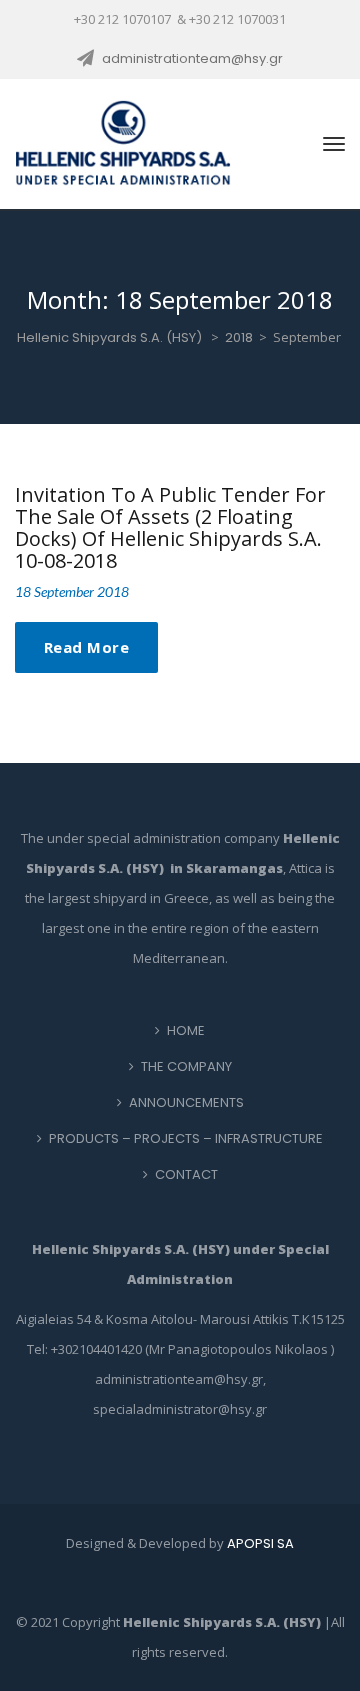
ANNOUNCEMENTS (186, 1102)
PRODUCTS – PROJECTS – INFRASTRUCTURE (186, 1138)
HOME (186, 1030)
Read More (86, 647)
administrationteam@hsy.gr (192, 58)
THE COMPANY (186, 1066)
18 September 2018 (72, 591)
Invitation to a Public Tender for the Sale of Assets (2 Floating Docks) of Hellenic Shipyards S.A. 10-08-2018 (170, 527)
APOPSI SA (260, 1543)
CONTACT (186, 1174)
